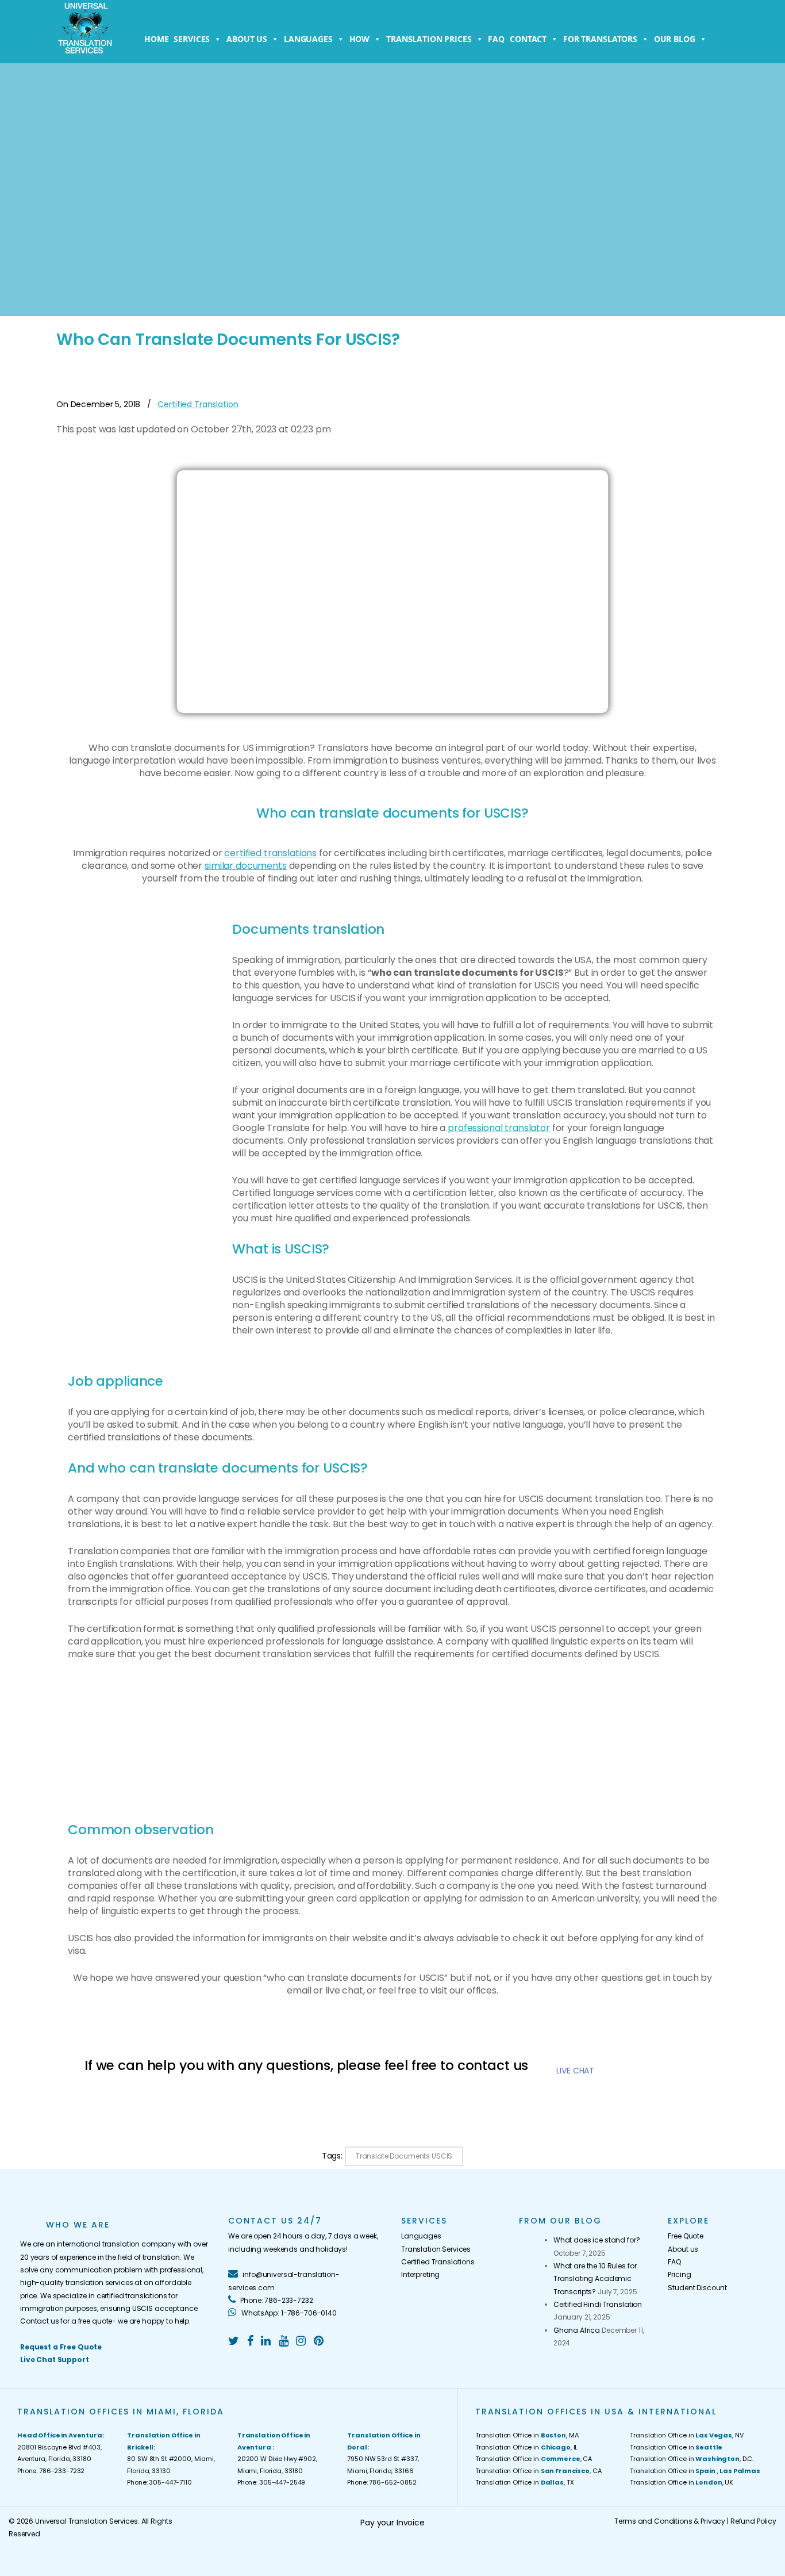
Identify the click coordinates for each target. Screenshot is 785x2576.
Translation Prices (429, 39)
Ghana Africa (577, 2330)
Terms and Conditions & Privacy (670, 2521)
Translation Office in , (695, 2471)
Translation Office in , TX (525, 2482)
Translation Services (436, 2249)
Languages (308, 39)
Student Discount (697, 2288)
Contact (528, 39)
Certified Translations (438, 2262)
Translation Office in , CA (534, 2459)
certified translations (270, 853)
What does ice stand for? (597, 2240)
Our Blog (675, 39)
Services (192, 39)
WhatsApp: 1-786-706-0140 (288, 2313)
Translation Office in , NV (686, 2435)
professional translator (499, 1128)
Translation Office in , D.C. (692, 2459)
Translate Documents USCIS (404, 2156)
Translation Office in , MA (527, 2435)
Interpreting (420, 2274)
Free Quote (686, 2236)
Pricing (679, 2274)
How (360, 39)
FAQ (496, 39)
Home (156, 39)
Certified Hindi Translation (598, 2304)
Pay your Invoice (392, 2523)
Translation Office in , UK (682, 2482)
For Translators (600, 39)
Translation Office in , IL (526, 2447)
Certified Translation (198, 404)
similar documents (246, 866)
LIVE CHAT (575, 2071)
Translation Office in (676, 2447)
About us (247, 39)
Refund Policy (753, 2521)
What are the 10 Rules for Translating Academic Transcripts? (595, 2279)
